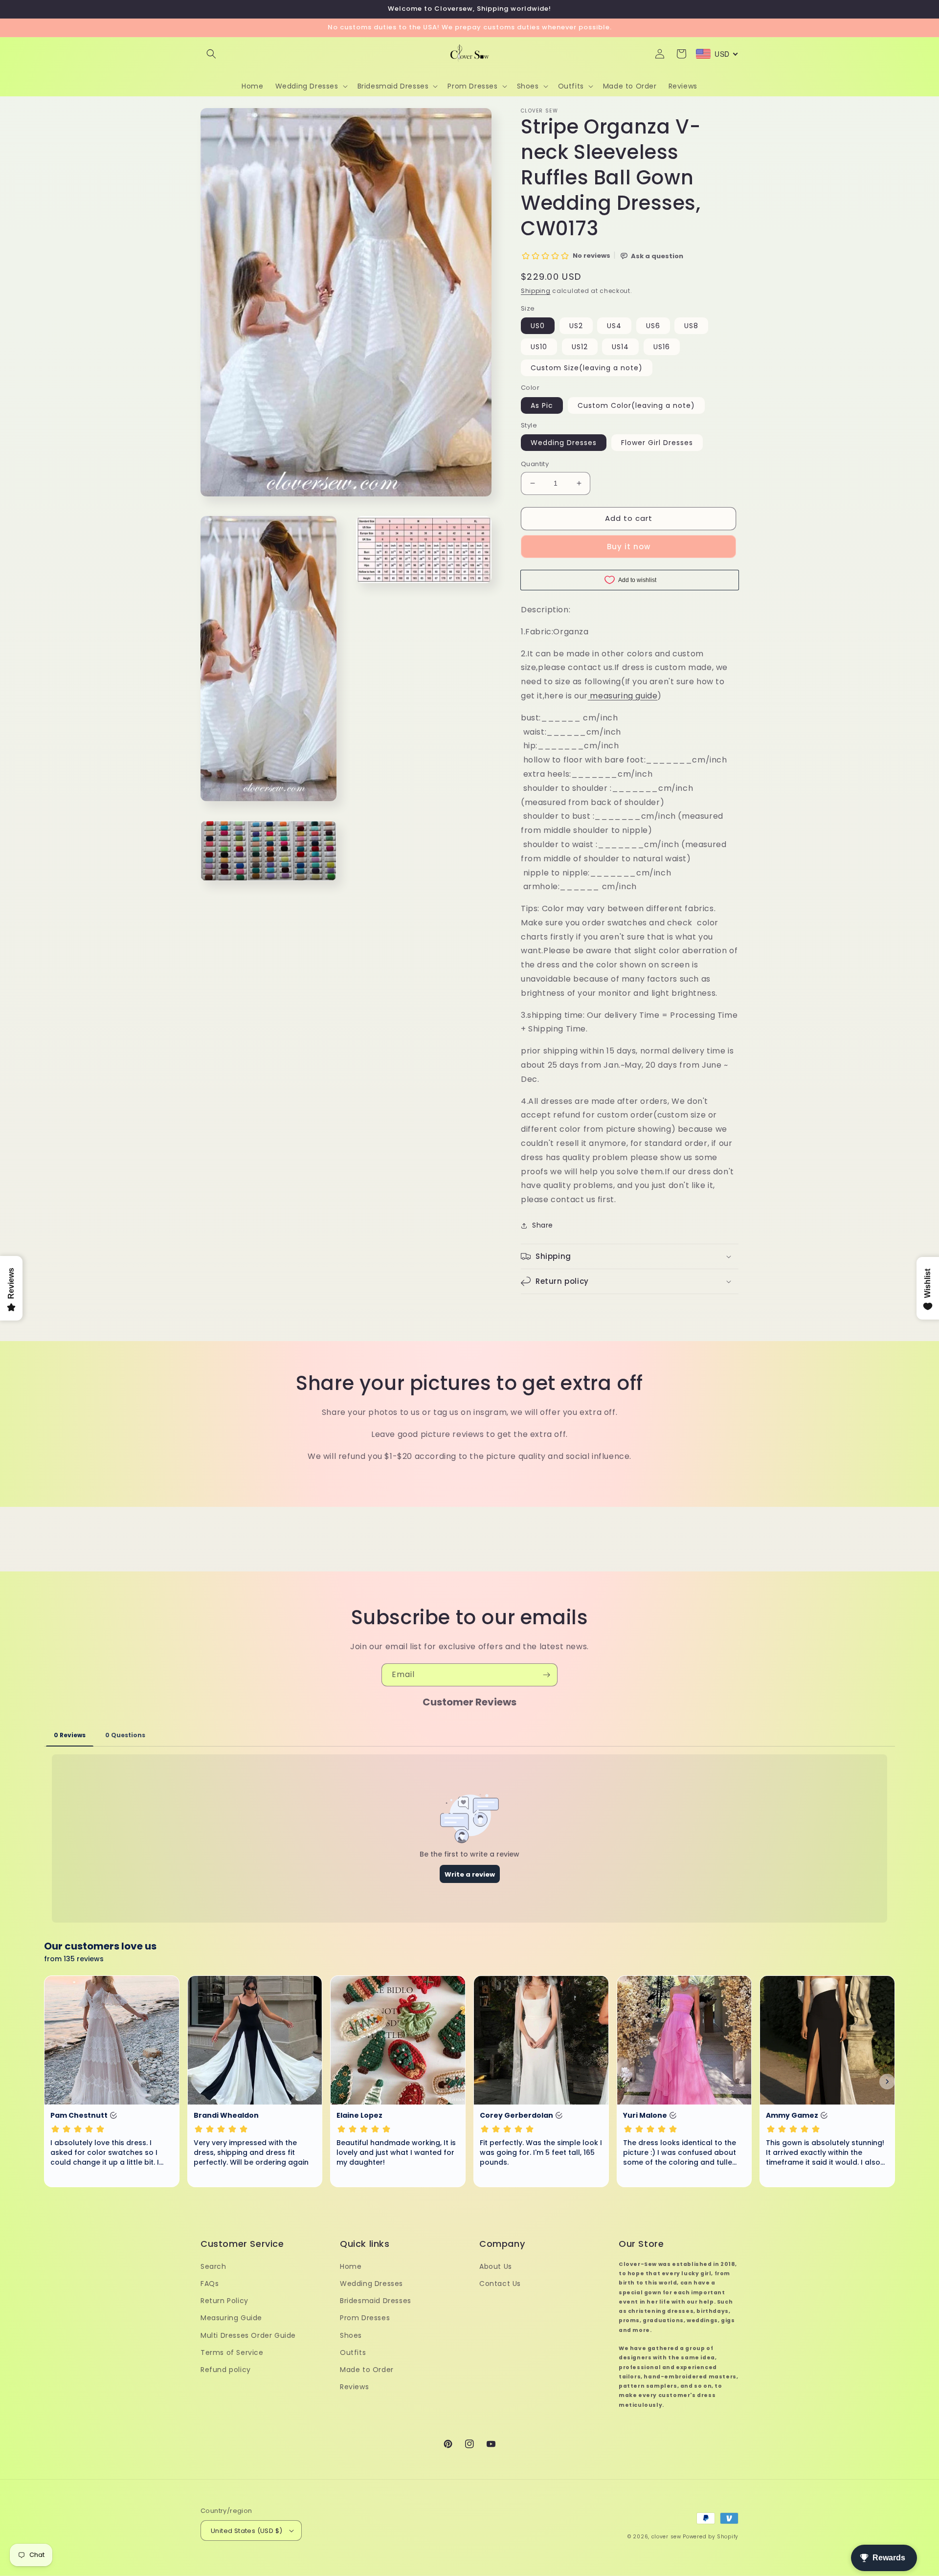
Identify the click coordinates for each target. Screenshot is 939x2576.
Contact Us (500, 2284)
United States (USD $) (246, 2531)
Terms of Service (232, 2352)
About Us (496, 2266)
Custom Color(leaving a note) (636, 405)
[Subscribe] (546, 1675)
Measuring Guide (231, 2318)
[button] (211, 54)
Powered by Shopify (711, 2537)
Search (213, 2266)
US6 (653, 326)
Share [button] (543, 1225)
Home (351, 2266)
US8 (691, 326)
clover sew (666, 2537)
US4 (614, 326)
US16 (662, 347)
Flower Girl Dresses (657, 443)
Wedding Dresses (564, 443)
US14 (620, 347)
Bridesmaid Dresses (376, 2301)
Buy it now (629, 547)
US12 (580, 347)
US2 (576, 326)
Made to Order (367, 2370)
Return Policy (224, 2301)
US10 (539, 347)
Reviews (354, 2387)
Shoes (351, 2335)
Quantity (535, 464)
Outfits (353, 2352)
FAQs (210, 2284)
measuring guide (624, 696)
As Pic (542, 405)
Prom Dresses (365, 2318)
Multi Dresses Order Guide (248, 2335)
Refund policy (226, 2370)
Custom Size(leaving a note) (587, 368)
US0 (538, 326)
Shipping (536, 291)
